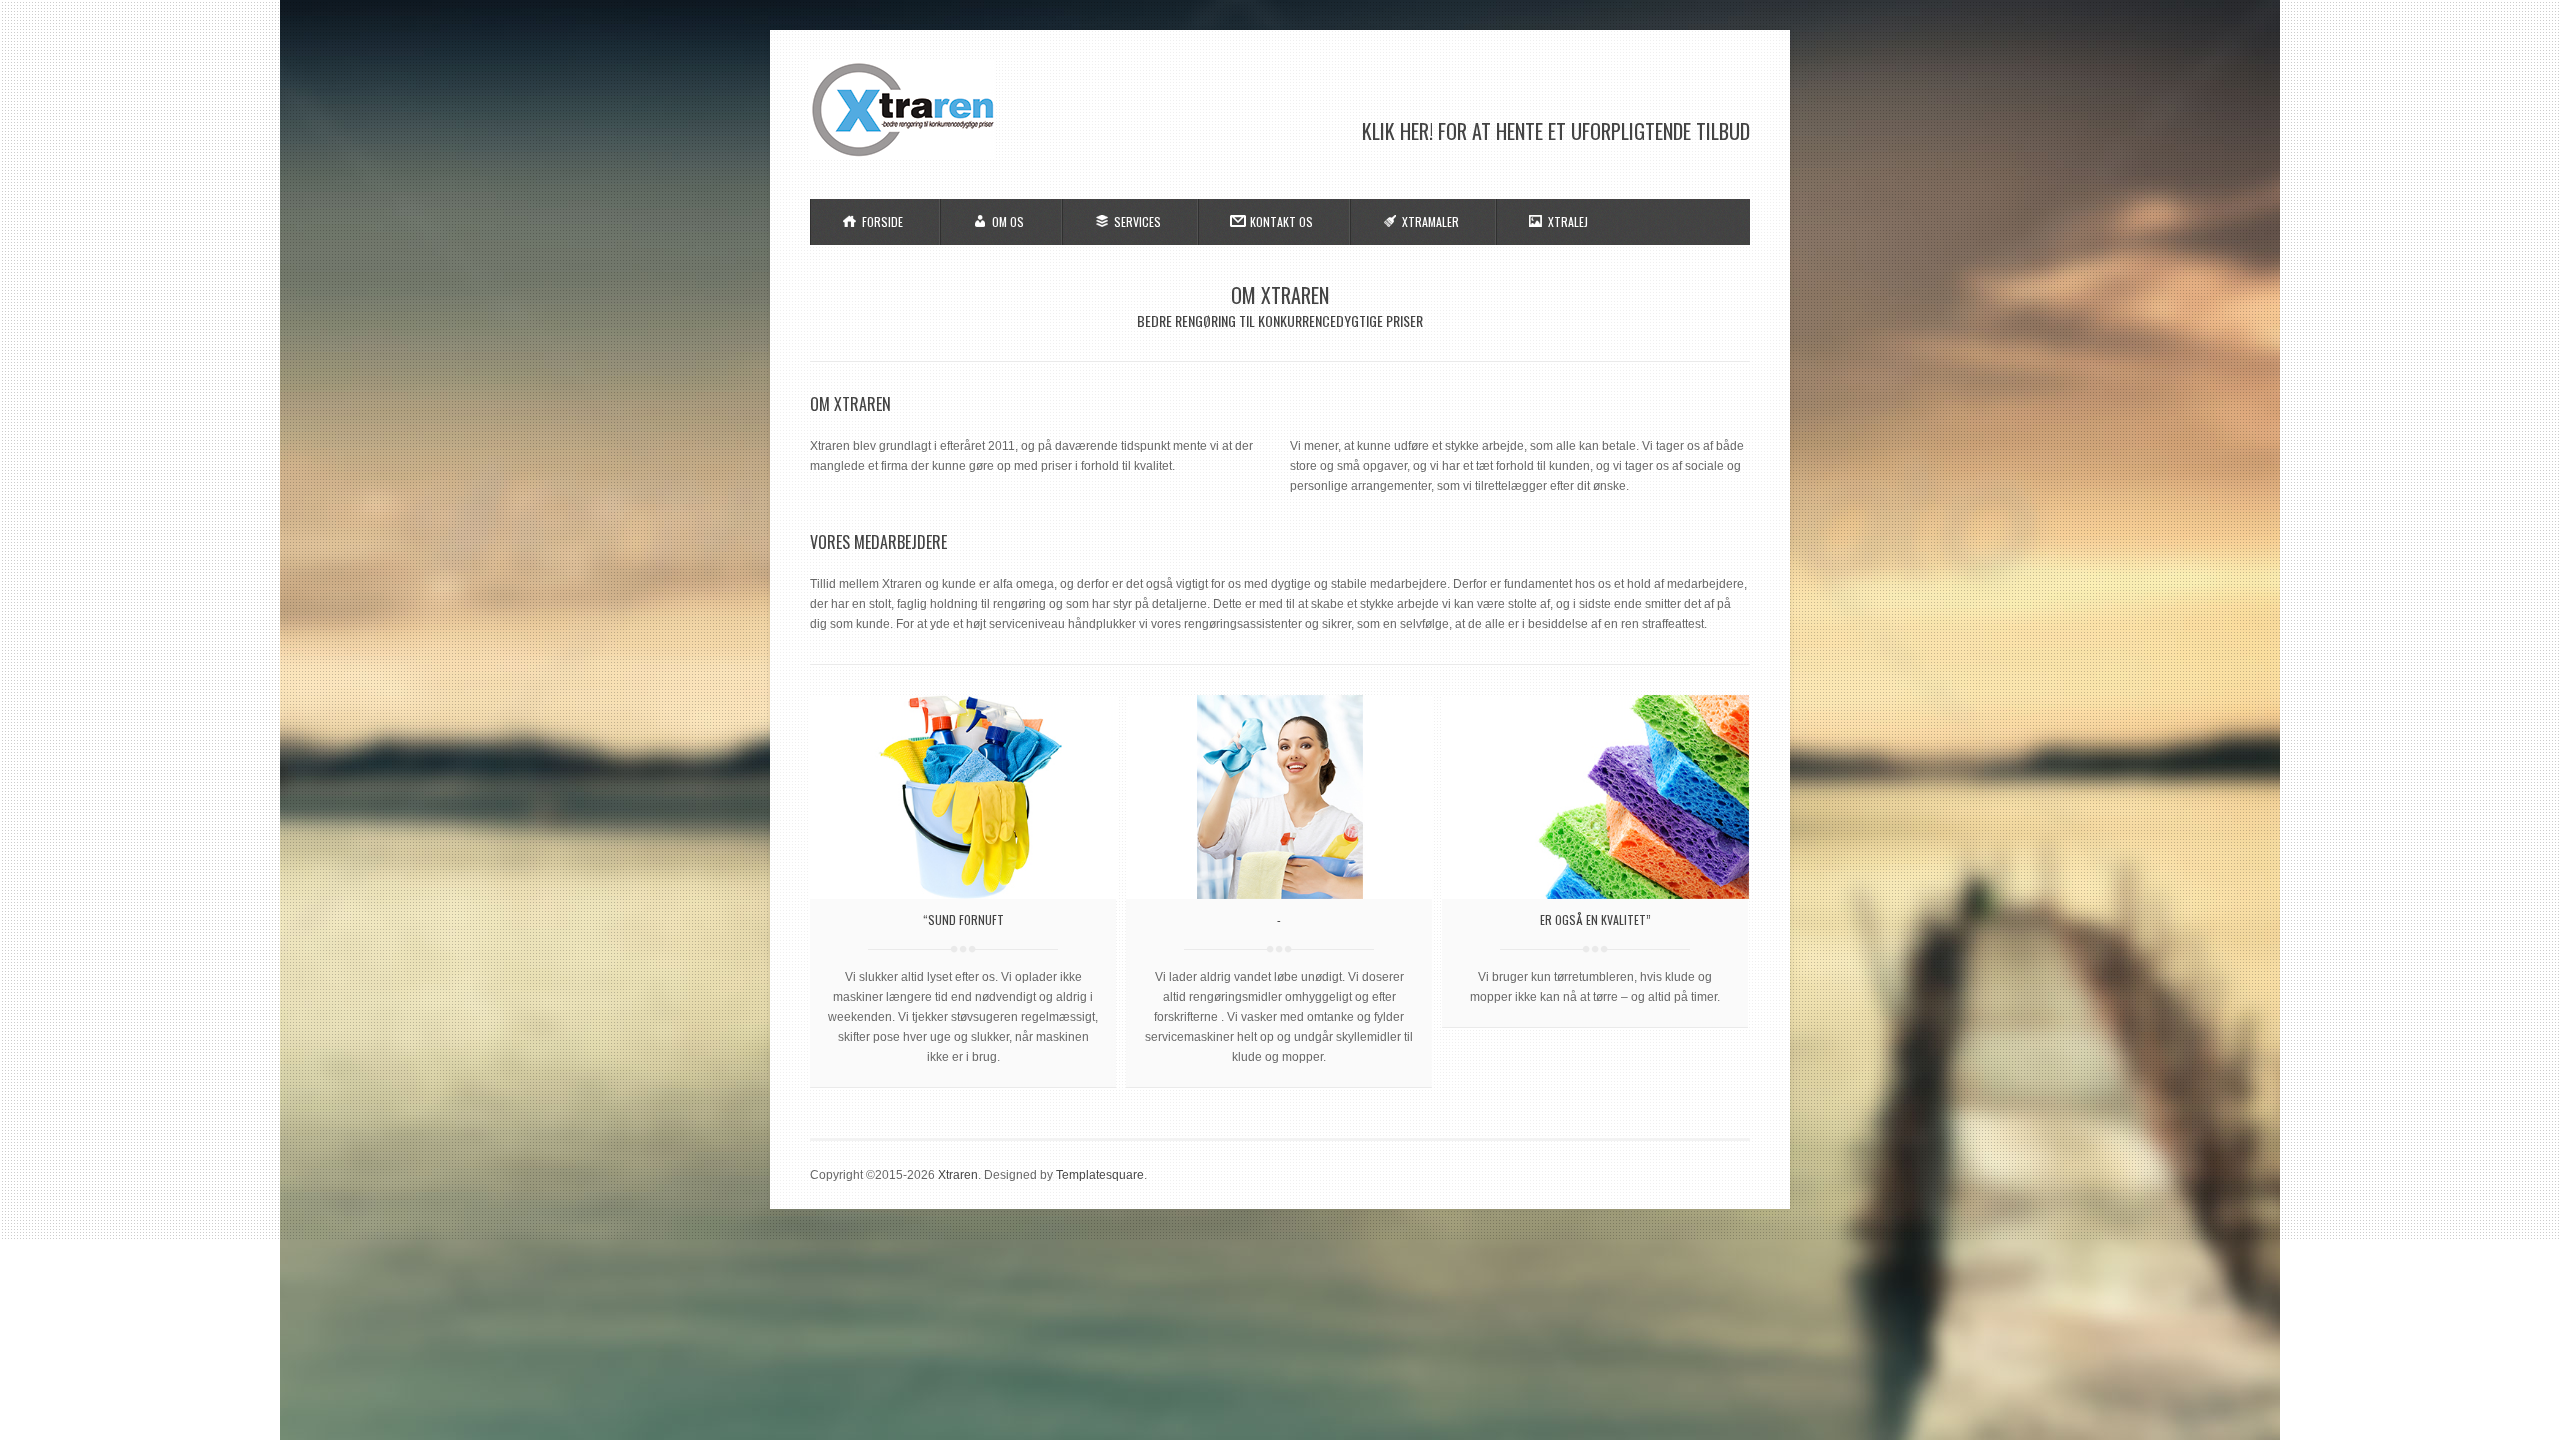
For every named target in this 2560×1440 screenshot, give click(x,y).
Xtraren (958, 1175)
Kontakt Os (1281, 221)
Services (1137, 221)
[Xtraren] (902, 156)
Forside (882, 221)
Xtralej (1568, 221)
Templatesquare (1100, 1175)
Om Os (1008, 221)
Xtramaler (1430, 221)
